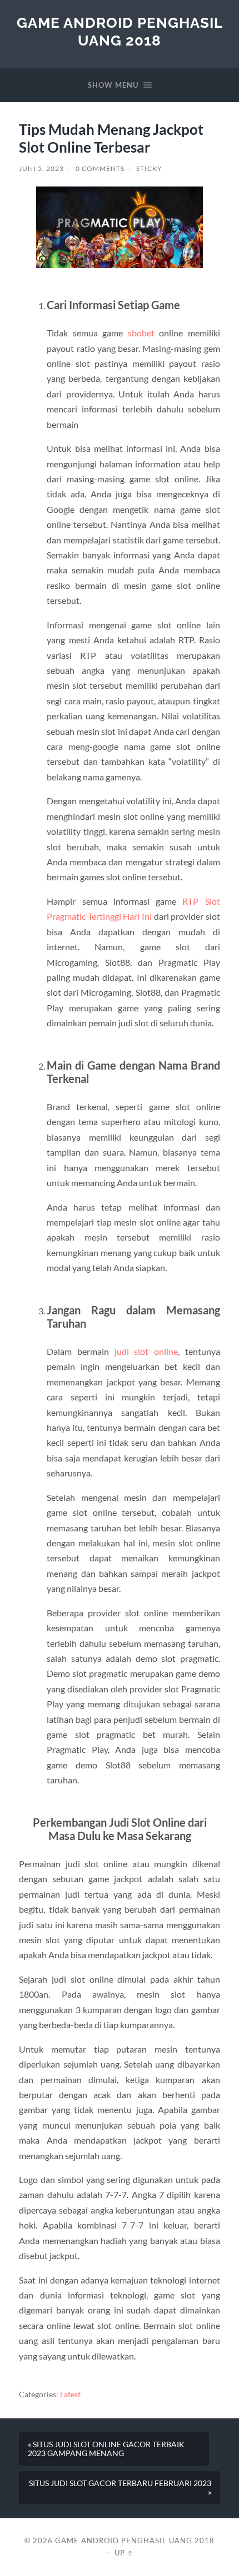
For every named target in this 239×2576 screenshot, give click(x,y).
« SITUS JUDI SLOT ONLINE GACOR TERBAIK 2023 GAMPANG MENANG (106, 2449)
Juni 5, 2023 (41, 168)
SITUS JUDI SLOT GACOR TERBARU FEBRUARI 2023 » (120, 2488)
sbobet (141, 333)
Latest (70, 2394)
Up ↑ (124, 2553)
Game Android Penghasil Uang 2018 (120, 31)
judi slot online (146, 1351)
